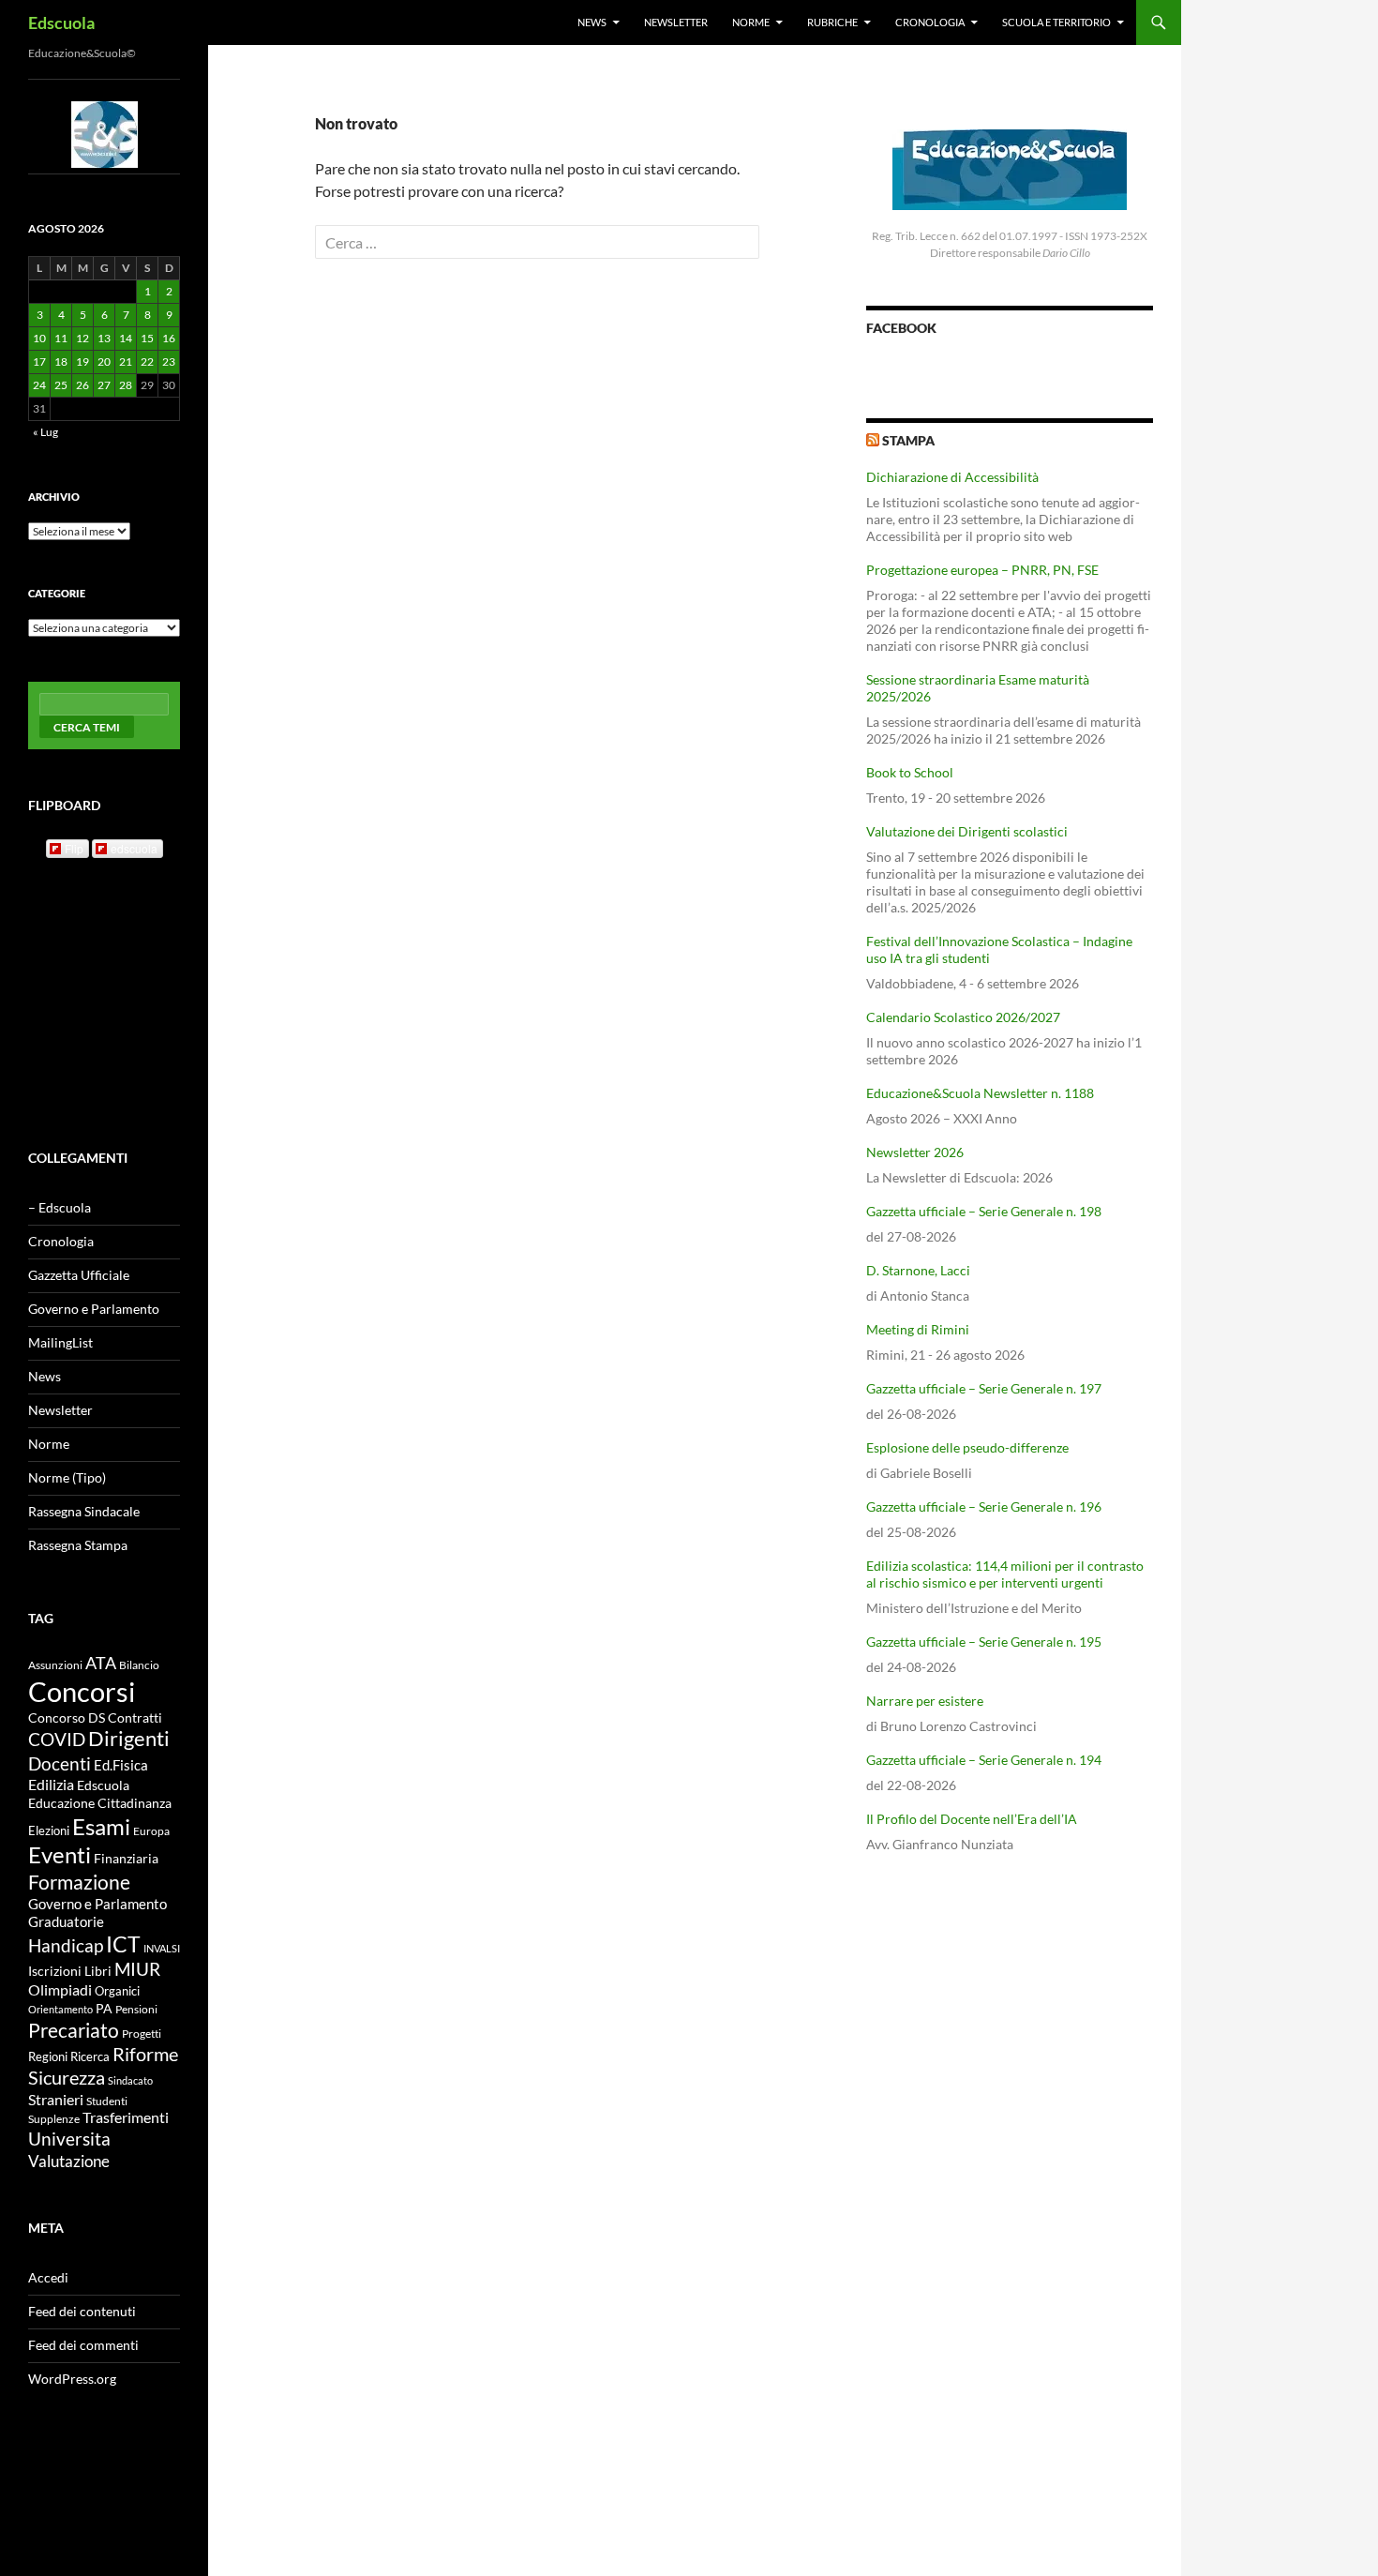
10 (39, 338)
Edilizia (51, 1785)
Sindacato (130, 2080)
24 (39, 385)
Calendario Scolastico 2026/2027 (963, 1017)
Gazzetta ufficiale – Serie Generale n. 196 (984, 1506)
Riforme (145, 2054)
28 (126, 385)
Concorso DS (67, 1718)
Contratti (135, 1718)
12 (82, 338)
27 (104, 385)
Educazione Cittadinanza (100, 1803)
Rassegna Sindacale (84, 1511)
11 (61, 338)
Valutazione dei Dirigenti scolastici (967, 831)
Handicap (66, 1945)
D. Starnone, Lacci (918, 1270)
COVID (57, 1739)
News (592, 22)
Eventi (60, 1855)
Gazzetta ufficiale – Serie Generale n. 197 (984, 1388)
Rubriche (832, 22)
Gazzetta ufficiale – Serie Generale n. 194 (984, 1760)
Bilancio (139, 1665)
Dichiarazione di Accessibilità (952, 477)
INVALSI (162, 1948)
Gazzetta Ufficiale (79, 1275)
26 (82, 385)
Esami (101, 1826)
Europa (151, 1831)
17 (39, 362)
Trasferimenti (126, 2117)
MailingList (60, 1342)
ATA (101, 1663)
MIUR (137, 1969)
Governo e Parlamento (94, 1309)
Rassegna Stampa (78, 1545)
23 (169, 362)
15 (147, 338)
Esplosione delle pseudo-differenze (967, 1447)
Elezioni (49, 1830)
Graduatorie (66, 1921)
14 (126, 338)
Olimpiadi (60, 1989)
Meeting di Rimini (918, 1329)
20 (104, 362)
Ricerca (90, 2056)
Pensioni (136, 2009)
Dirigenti (129, 1739)
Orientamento (60, 2009)
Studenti (107, 2101)
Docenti (60, 1763)
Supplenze (54, 2119)
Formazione (79, 1882)
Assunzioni (55, 1665)
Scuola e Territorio (1056, 22)
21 (126, 362)
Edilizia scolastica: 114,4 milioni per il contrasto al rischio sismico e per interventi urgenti (1005, 1574)
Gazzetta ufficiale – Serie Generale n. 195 (984, 1642)
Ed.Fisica (121, 1765)
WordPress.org (72, 2379)
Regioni (48, 2056)
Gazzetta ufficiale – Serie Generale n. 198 (984, 1211)
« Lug (45, 432)
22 (147, 362)
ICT (123, 1944)
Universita (69, 2139)
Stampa (908, 440)
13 (104, 338)
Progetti (142, 2034)
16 (169, 338)
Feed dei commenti (83, 2345)
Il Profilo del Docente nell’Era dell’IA (972, 1819)
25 (61, 385)
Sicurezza (67, 2078)
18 (61, 362)
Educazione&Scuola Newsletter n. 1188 (980, 1093)
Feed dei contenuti (82, 2311)
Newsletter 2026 (915, 1152)
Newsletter (676, 22)
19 (82, 362)
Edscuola (61, 23)
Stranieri (56, 2099)
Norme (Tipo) (67, 1477)
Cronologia (930, 22)
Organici (117, 1991)
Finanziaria (126, 1858)
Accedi (48, 2277)
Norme (751, 22)
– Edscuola (60, 1207)
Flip (74, 848)
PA (104, 2008)
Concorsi (82, 1691)
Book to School (910, 772)
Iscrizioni (55, 1971)
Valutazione (69, 2161)
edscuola (134, 848)
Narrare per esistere (925, 1701)
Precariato (74, 2030)
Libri (98, 1971)
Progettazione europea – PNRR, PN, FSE (982, 570)
